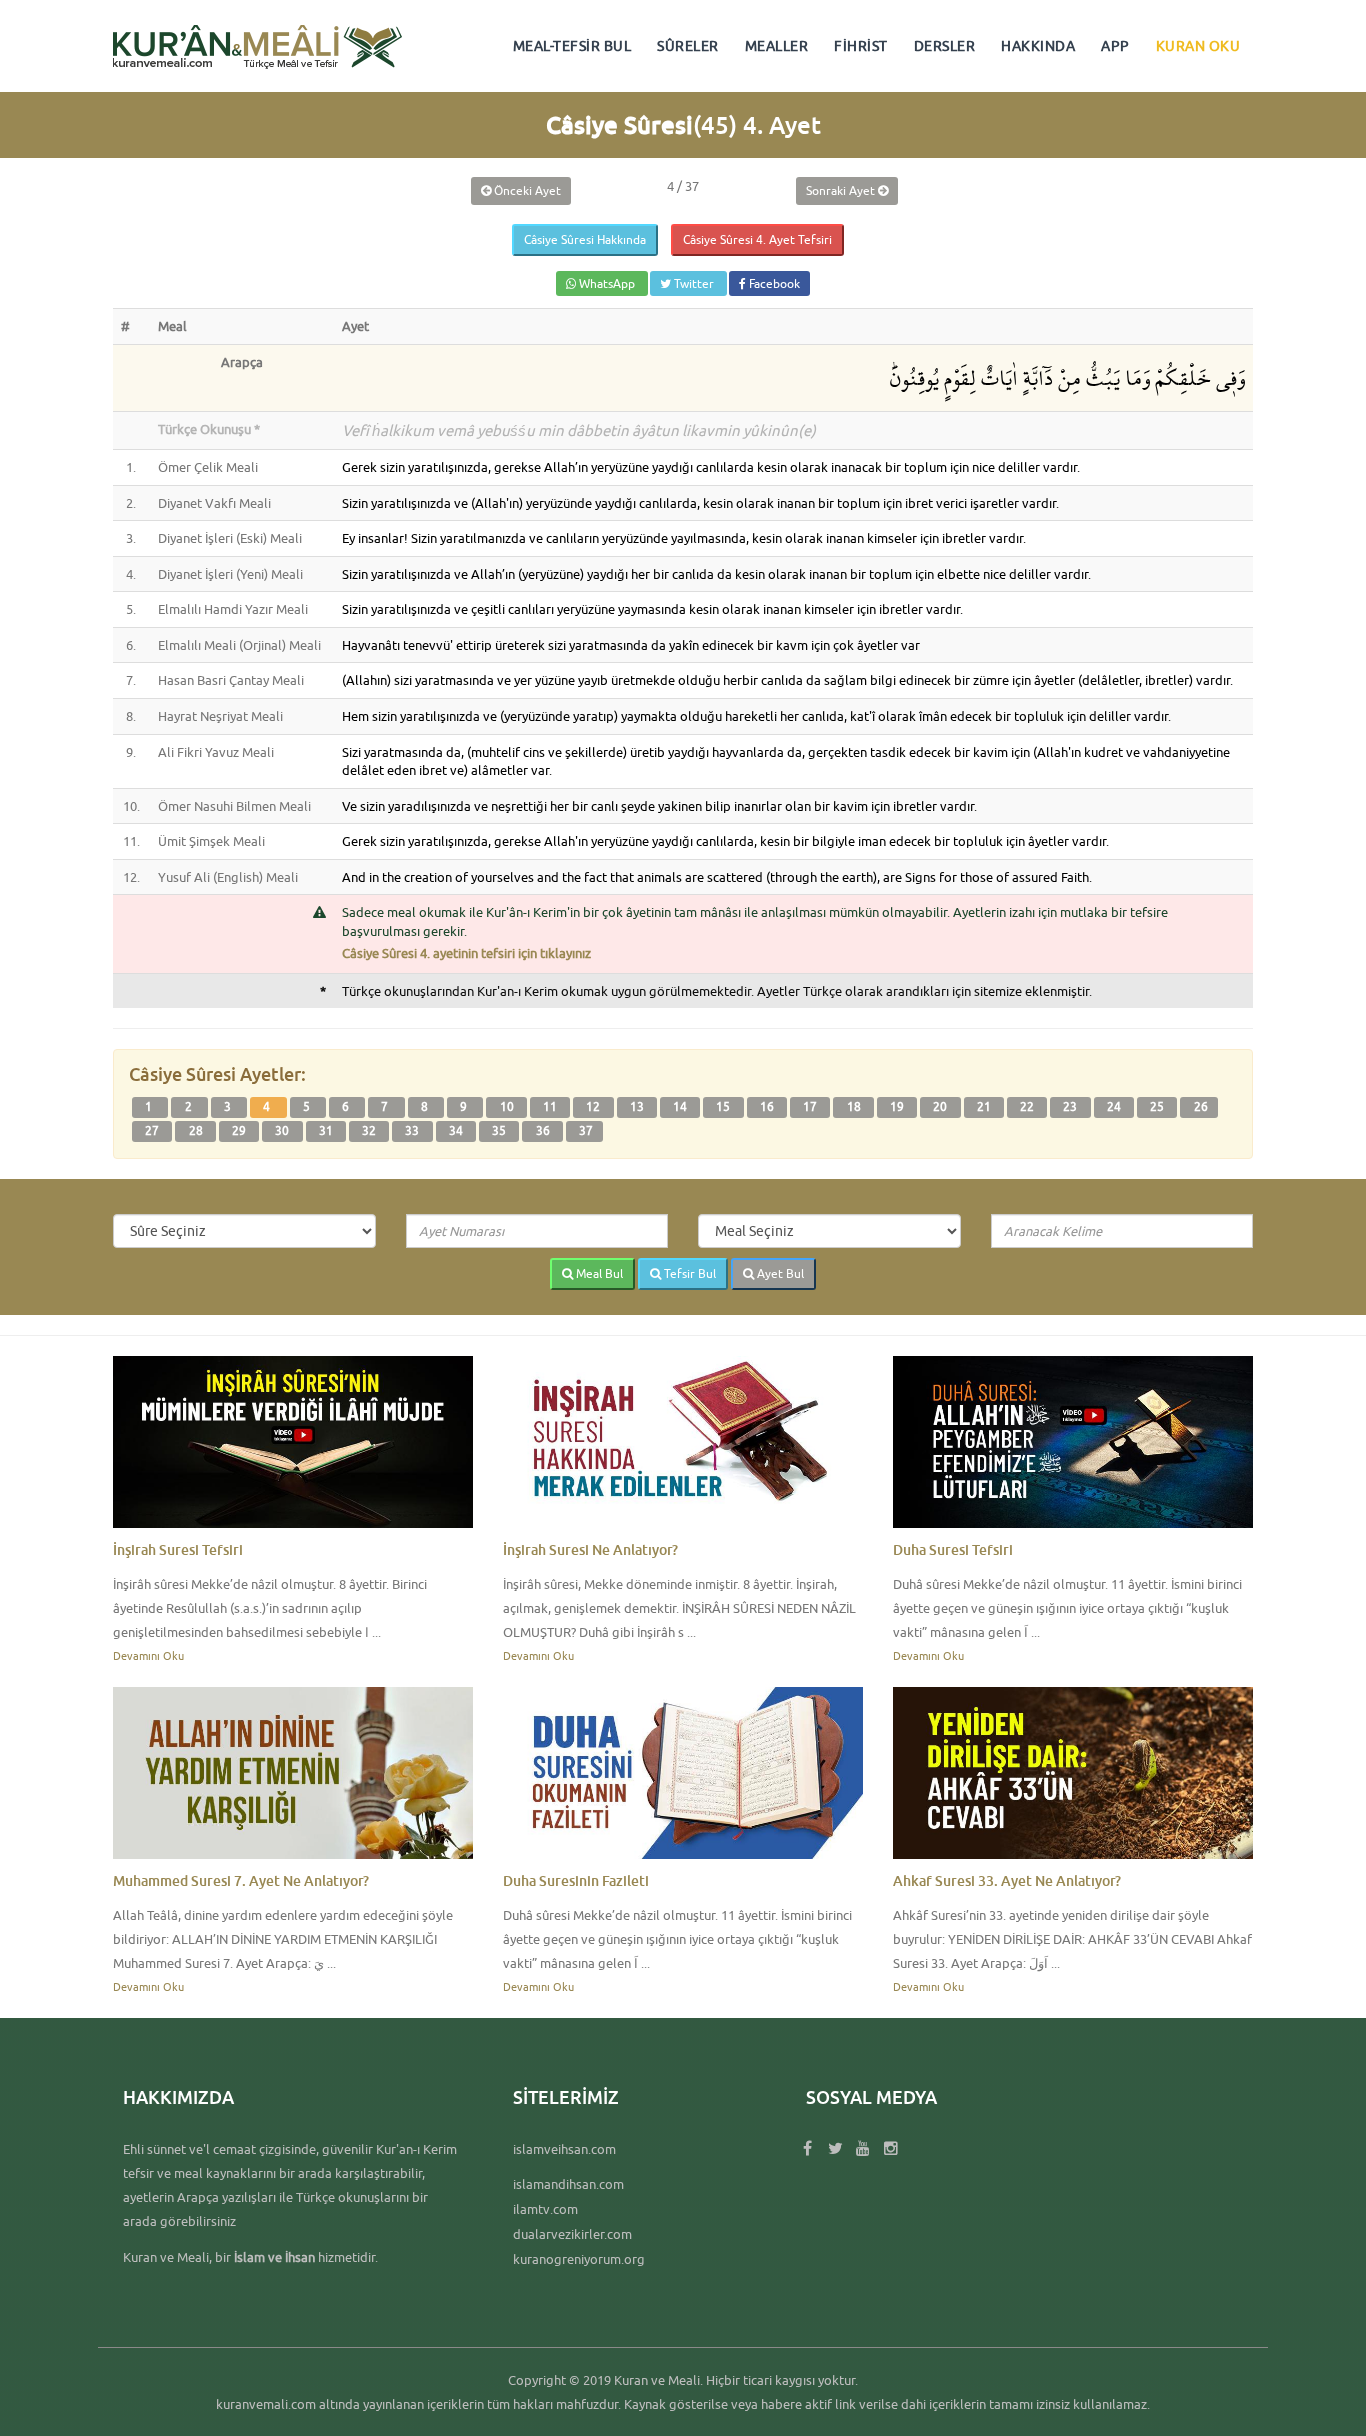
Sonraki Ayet (842, 190)
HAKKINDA (1038, 46)
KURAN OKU (1198, 46)
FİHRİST (861, 46)
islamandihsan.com (568, 2184)
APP (1115, 46)
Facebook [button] (773, 283)
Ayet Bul (779, 1273)
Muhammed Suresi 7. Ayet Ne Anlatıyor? (241, 1880)
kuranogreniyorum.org (579, 2259)
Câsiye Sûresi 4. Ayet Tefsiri (757, 239)
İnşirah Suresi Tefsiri (178, 1549)
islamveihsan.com (564, 2149)
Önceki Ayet (526, 190)
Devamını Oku (148, 1655)
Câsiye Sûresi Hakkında (585, 239)
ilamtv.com (545, 2209)
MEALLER (777, 46)
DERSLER (945, 46)
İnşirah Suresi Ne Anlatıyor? (590, 1549)
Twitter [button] (694, 283)
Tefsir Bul (688, 1273)
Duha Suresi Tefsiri (953, 1549)
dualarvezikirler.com (572, 2234)
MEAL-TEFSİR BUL (572, 46)
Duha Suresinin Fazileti (576, 1880)
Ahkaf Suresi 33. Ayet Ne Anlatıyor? (1007, 1880)
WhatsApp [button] (607, 283)
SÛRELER (688, 46)
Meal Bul (598, 1273)
